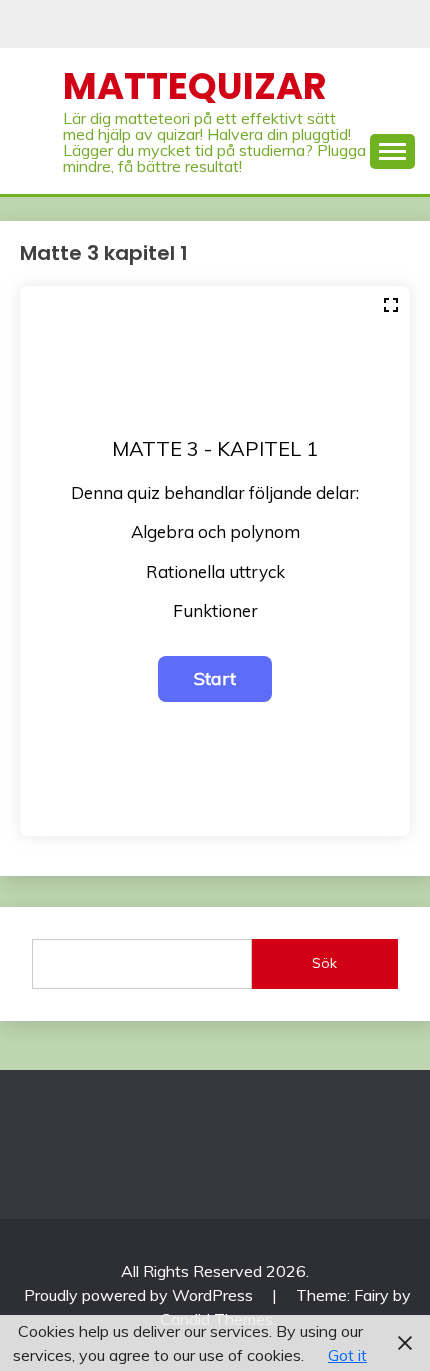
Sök (324, 963)
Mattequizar (195, 86)
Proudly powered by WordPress (140, 1295)
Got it (347, 1355)
